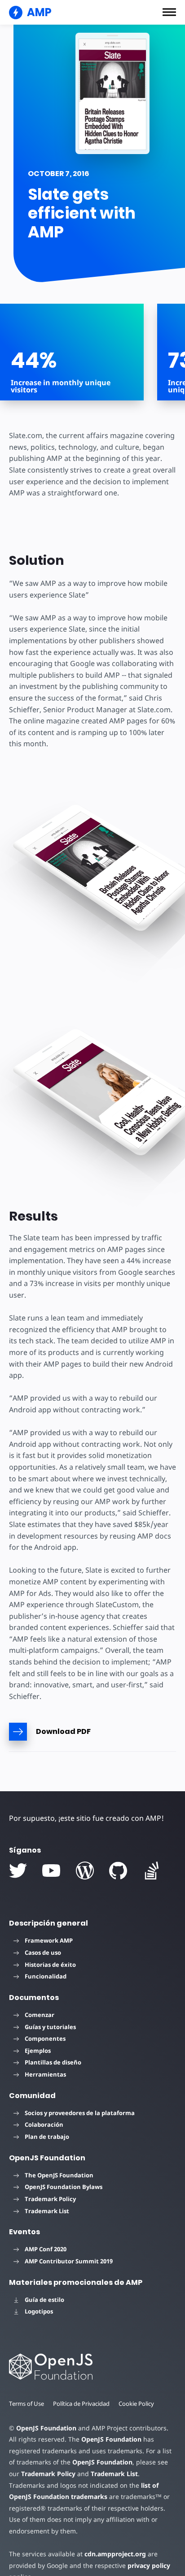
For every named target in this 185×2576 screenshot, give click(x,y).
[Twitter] (18, 1871)
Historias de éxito (50, 1965)
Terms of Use (26, 2404)
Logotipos (39, 2311)
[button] (169, 12)
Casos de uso (43, 1952)
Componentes (45, 2038)
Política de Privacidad (81, 2404)
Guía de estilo (44, 2300)
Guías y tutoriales (50, 2027)
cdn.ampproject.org (115, 2554)
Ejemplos (38, 2051)
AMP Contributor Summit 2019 (69, 2261)
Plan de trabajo (47, 2137)
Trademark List (47, 2211)
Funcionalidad (46, 1976)
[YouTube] (51, 1871)
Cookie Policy (136, 2404)
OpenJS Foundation (46, 2428)
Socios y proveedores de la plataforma (80, 2113)
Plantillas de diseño (53, 2062)
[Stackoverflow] (152, 1871)
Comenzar (40, 2015)
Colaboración (44, 2124)
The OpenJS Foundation (59, 2175)
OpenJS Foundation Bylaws (64, 2187)
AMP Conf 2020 (46, 2249)
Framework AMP (49, 1940)
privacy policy (149, 2565)
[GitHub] (118, 1871)
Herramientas (45, 2074)
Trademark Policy (50, 2199)
